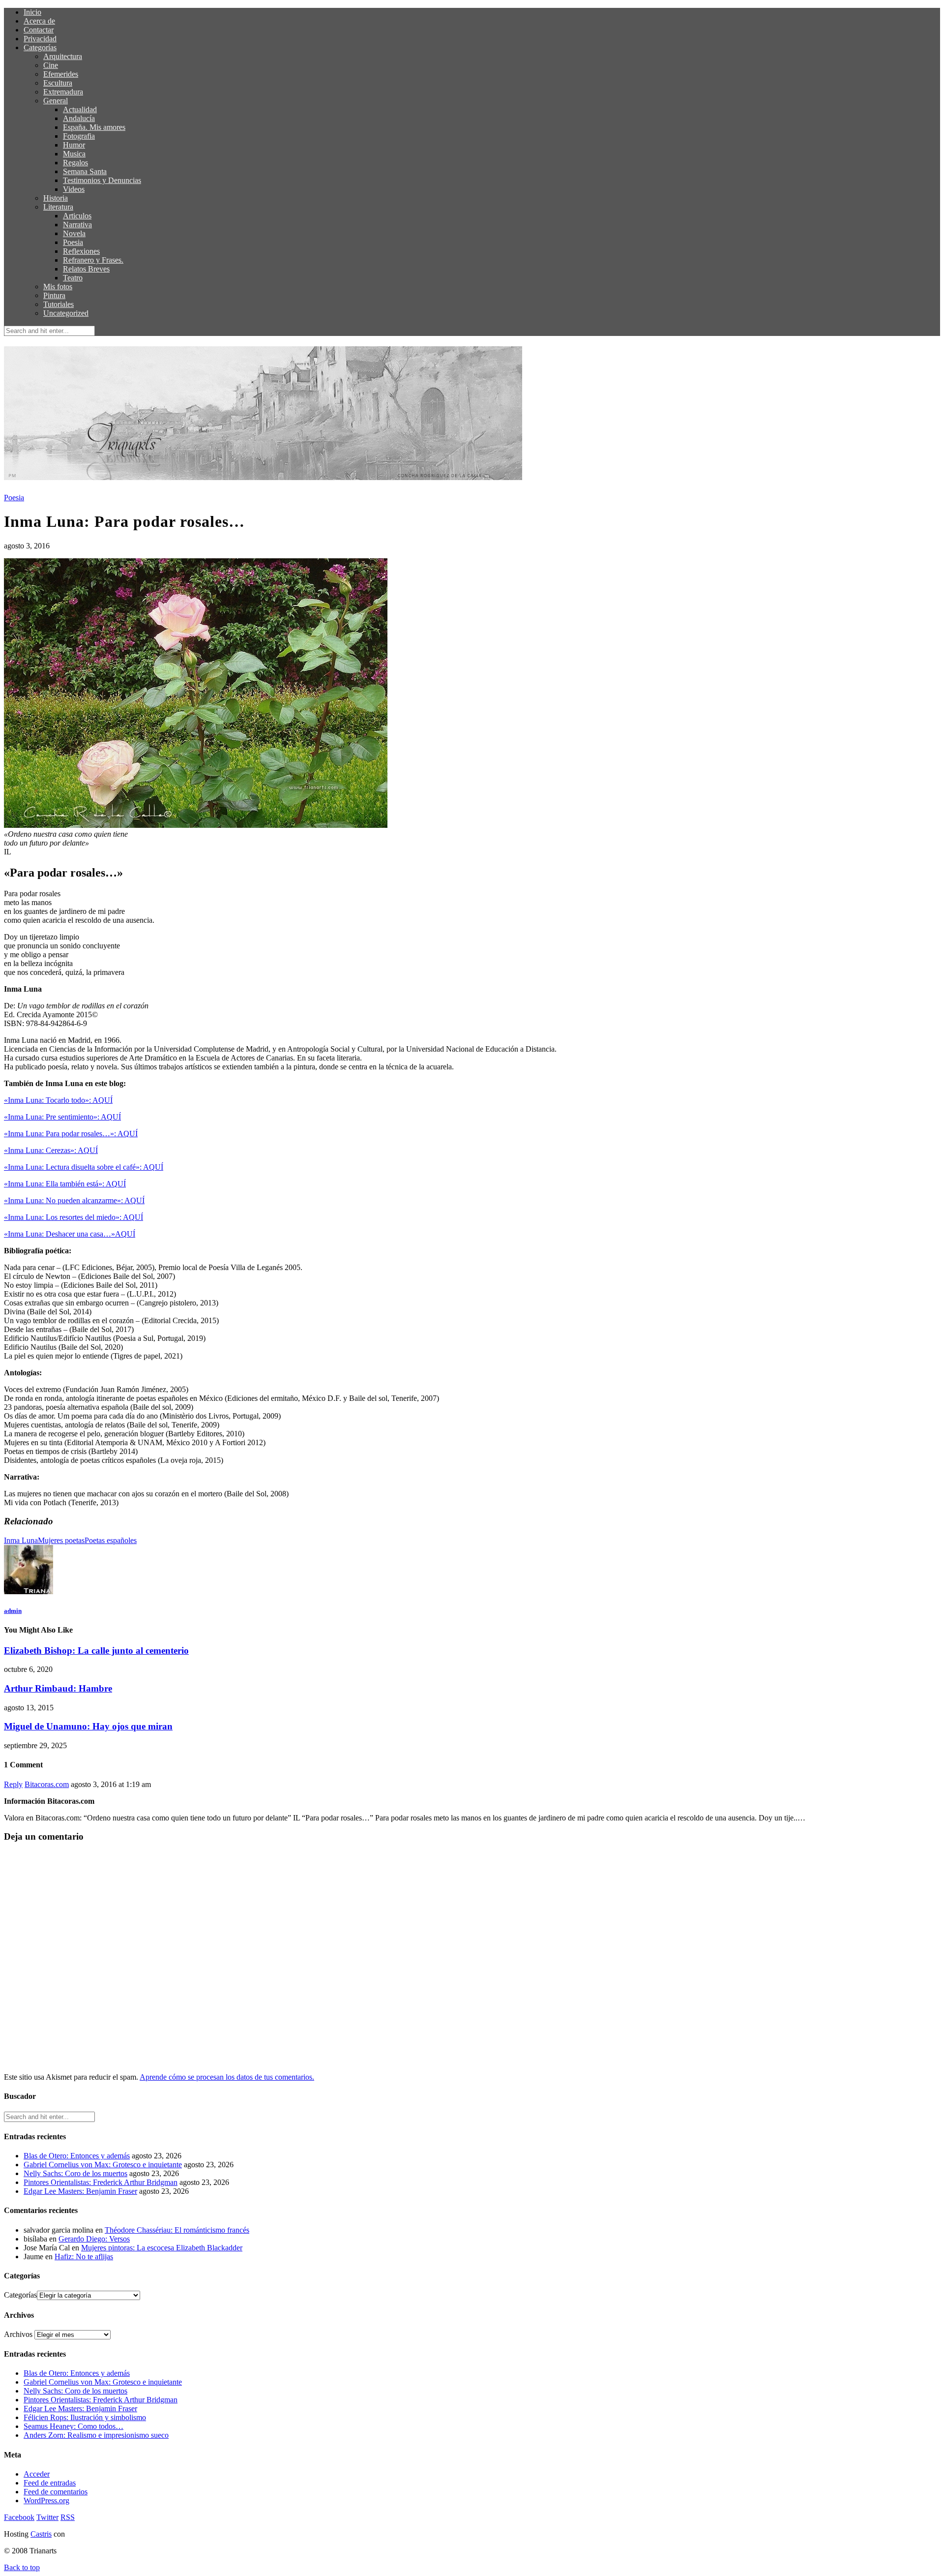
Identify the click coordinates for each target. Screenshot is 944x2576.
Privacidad (40, 39)
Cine (51, 65)
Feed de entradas (50, 2483)
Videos (74, 189)
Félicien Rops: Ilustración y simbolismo (85, 2417)
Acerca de (39, 21)
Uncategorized (66, 313)
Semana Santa (85, 171)
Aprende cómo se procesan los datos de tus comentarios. (227, 2077)
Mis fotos (58, 287)
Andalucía (79, 118)
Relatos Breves (86, 269)
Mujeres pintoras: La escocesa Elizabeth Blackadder (162, 2248)
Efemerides (61, 74)
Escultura (58, 83)
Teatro (73, 278)
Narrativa (77, 225)
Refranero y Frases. (93, 260)
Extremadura (63, 92)
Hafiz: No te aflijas (84, 2257)
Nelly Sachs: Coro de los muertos (75, 2173)
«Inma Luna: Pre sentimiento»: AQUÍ (62, 1117)
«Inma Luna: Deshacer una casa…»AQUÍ (70, 1234)
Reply (13, 1784)
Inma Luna (21, 1540)
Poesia (73, 242)
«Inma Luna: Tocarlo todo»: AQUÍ (58, 1100)
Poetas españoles (111, 1540)
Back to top (22, 2567)
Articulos (77, 216)
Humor (74, 145)
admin (13, 1611)
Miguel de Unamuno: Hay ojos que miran (88, 1726)
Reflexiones (81, 251)
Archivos (18, 2334)
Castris (41, 2534)
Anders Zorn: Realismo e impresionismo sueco (96, 2435)
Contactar (39, 30)
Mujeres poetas (61, 1540)
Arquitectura (63, 56)
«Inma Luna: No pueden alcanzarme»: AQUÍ (74, 1200)
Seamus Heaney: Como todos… (74, 2426)
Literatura (58, 207)
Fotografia (79, 136)
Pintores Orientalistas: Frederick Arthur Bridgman (101, 2182)
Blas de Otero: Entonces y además (77, 2156)
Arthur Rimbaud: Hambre (58, 1688)
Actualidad (80, 109)
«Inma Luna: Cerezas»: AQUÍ (51, 1150)
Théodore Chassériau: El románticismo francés (177, 2230)
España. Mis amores (94, 127)
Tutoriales (59, 304)
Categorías (40, 47)
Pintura (54, 295)
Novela (74, 233)
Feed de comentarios (56, 2492)
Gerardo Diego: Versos (94, 2239)
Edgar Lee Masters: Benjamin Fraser (80, 2191)
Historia (56, 198)
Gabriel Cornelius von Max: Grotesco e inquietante (103, 2165)
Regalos (75, 163)
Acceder (37, 2474)
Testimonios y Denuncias (102, 180)
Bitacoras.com (47, 1784)
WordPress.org (46, 2500)
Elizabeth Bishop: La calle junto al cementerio (96, 1651)
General (56, 101)
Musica (74, 154)
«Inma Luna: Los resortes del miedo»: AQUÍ (74, 1217)
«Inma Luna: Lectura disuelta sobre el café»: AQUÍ (84, 1167)
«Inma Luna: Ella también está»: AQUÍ (65, 1184)
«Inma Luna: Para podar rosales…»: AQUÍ (71, 1134)
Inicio (32, 12)
